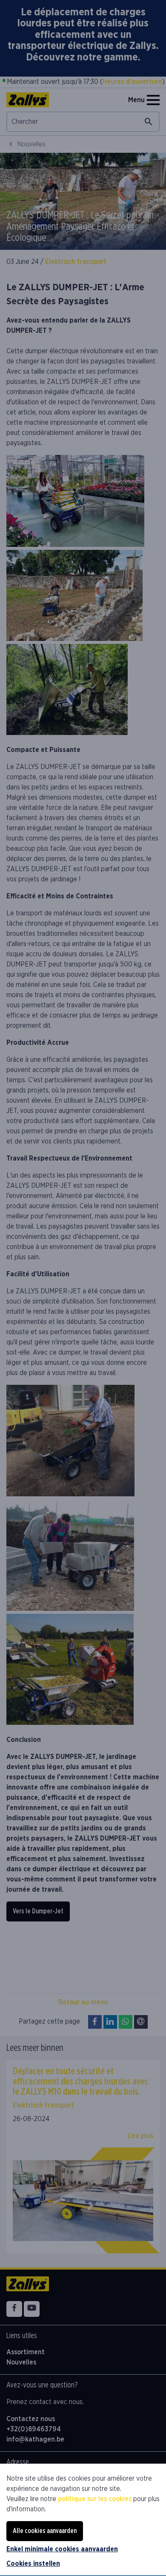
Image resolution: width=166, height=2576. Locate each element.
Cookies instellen (33, 2564)
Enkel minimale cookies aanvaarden (62, 2549)
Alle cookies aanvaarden (45, 2531)
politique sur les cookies (95, 2499)
